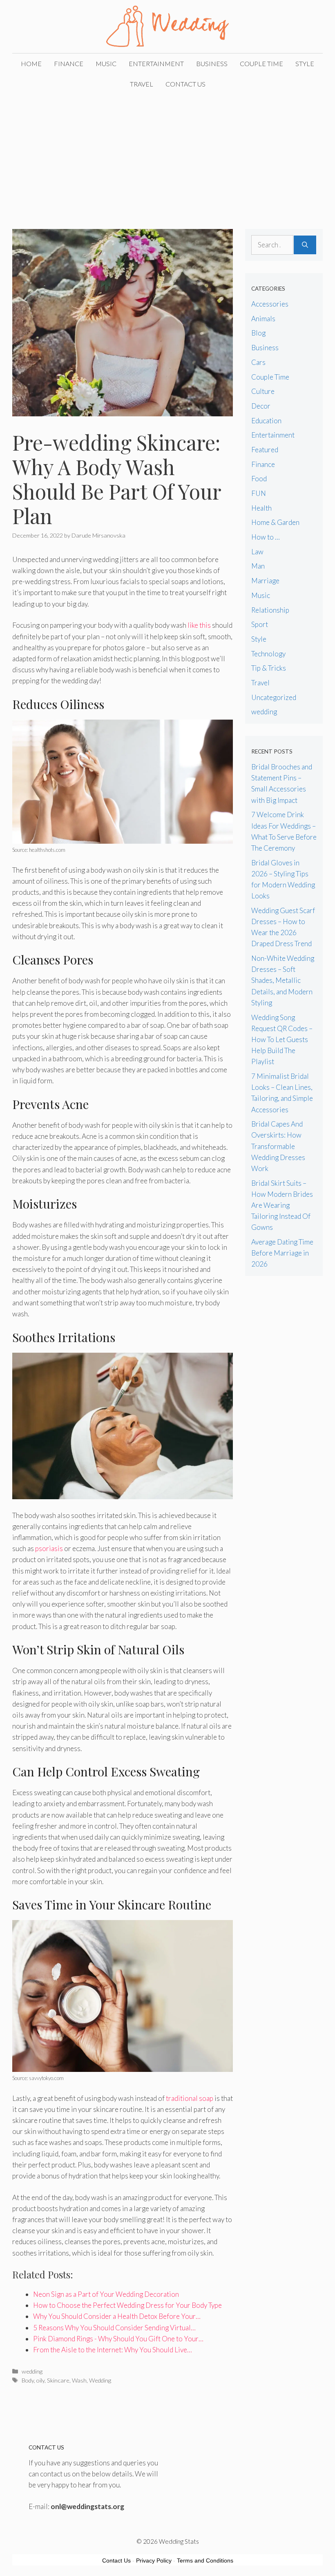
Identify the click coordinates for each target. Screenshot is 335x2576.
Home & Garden (275, 522)
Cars (258, 362)
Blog (258, 333)
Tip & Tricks (269, 668)
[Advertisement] (167, 156)
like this (199, 625)
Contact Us (185, 84)
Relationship (270, 610)
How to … (266, 537)
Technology (268, 654)
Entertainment (156, 63)
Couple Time (261, 63)
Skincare (58, 2380)
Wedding (100, 2380)
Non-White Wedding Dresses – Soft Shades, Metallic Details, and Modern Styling (283, 980)
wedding (32, 2371)
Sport (260, 624)
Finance (69, 63)
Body (28, 2380)
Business (212, 63)
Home (31, 63)
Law (257, 552)
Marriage (265, 581)
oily (40, 2380)
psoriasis (49, 1548)
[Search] (305, 245)
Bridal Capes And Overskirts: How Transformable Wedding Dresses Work (278, 1146)
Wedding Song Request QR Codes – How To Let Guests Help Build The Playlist (282, 1040)
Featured (265, 450)
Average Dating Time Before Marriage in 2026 (282, 1253)
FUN (259, 493)
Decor (261, 406)
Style (305, 63)
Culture (263, 391)
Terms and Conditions (205, 2560)
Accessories (270, 304)
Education (266, 421)
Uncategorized (274, 697)
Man (258, 566)
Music (106, 63)
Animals (263, 319)
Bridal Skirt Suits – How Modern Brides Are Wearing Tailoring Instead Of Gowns (282, 1205)
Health (261, 508)
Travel (142, 84)
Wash (79, 2380)
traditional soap (190, 2098)
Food (259, 479)
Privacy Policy (154, 2560)
